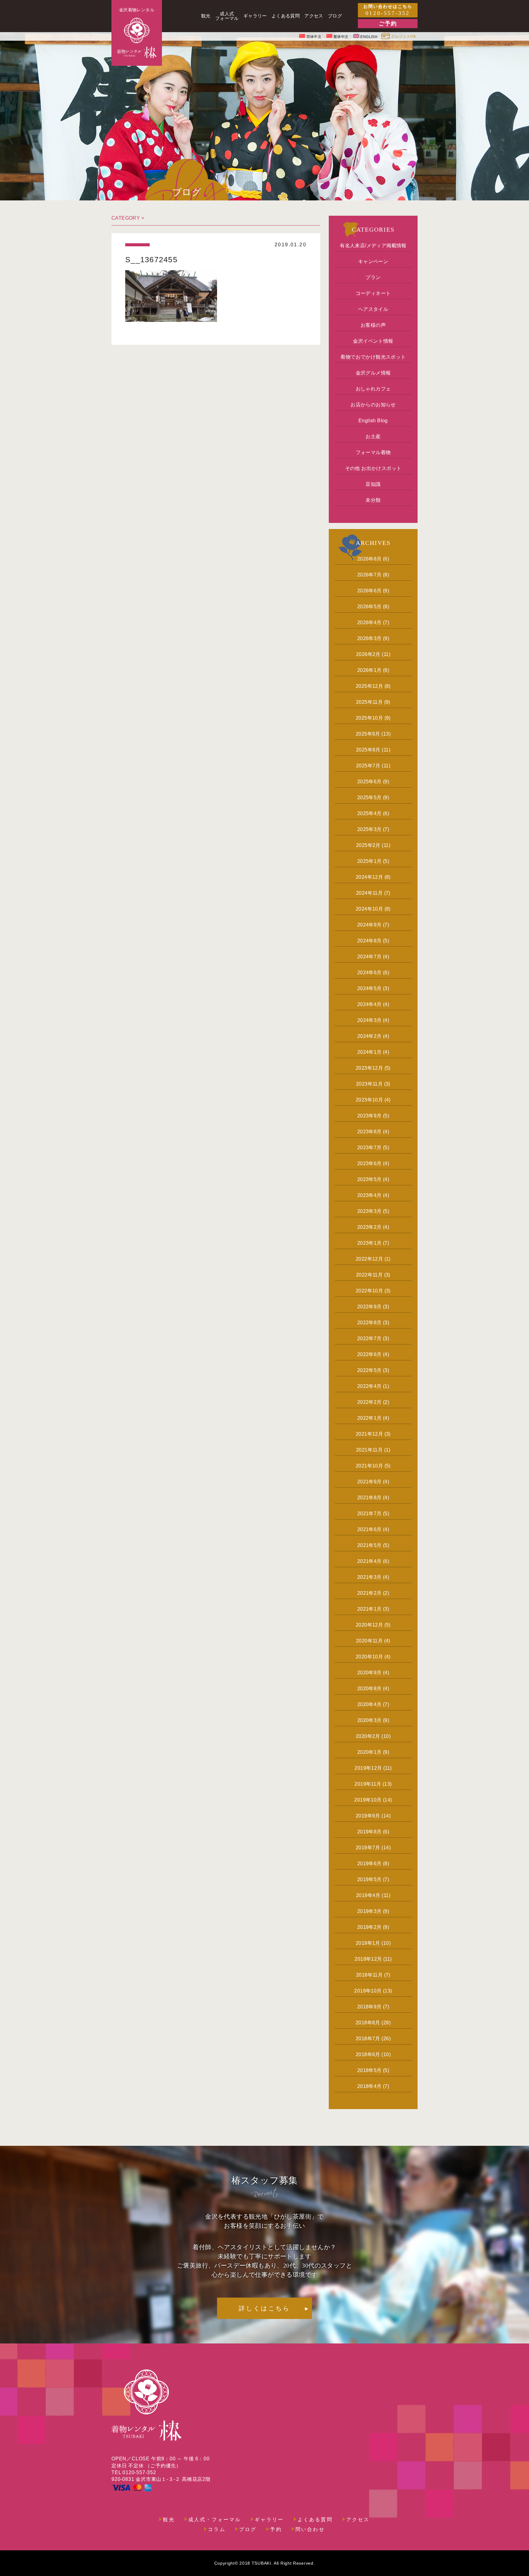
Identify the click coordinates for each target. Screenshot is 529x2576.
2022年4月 (370, 1386)
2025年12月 (369, 686)
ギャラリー (269, 2520)
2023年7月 (370, 1148)
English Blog (373, 421)
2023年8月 (370, 1132)
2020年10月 (369, 1657)
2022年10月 (369, 1291)
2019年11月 (368, 1784)
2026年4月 (370, 623)
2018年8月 (368, 2023)
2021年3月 (370, 1577)
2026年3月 (370, 638)
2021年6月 (370, 1529)
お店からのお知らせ (373, 405)
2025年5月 (370, 798)
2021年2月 (370, 1593)
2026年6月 (370, 591)
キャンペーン (373, 261)
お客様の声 (373, 325)
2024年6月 (370, 973)
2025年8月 (368, 750)
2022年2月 (370, 1402)
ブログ (248, 2529)
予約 (276, 2529)
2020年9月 (370, 1673)
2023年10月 (369, 1100)
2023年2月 (370, 1227)
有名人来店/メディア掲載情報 (373, 246)
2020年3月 (370, 1720)
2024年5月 (370, 988)
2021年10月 (369, 1466)
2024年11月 (369, 893)
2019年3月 (370, 1911)
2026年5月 (370, 607)
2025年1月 (370, 861)
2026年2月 (368, 654)
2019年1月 (368, 1943)
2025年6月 (370, 782)
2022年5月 (370, 1370)
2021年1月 (370, 1609)
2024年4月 (370, 1004)
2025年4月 (370, 813)
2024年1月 (370, 1052)
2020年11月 (369, 1641)
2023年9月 (370, 1116)
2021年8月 (370, 1498)
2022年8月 (370, 1323)
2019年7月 (368, 1848)
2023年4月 (370, 1195)
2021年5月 (370, 1545)
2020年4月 (370, 1704)
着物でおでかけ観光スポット (373, 357)
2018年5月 (370, 2070)
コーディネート (373, 293)
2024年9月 (370, 925)
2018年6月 (368, 2054)
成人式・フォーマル (215, 2520)
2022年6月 (370, 1354)
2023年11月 (369, 1084)
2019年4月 (368, 1895)
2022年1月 (370, 1418)
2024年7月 (370, 957)
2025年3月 (370, 829)
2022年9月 (370, 1307)
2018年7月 (368, 2039)
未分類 (373, 500)
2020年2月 (368, 1736)
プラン (373, 277)
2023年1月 (370, 1243)
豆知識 (373, 484)
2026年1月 (370, 670)
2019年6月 (370, 1864)
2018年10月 (368, 1991)
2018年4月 (370, 2086)
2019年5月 (370, 1879)
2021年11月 (369, 1450)
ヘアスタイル (373, 309)
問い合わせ (310, 2529)
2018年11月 (369, 1975)
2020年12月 (369, 1625)
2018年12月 (368, 1959)
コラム (217, 2529)
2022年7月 (370, 1338)
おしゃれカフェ (373, 389)
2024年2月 (370, 1036)
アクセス (358, 2520)
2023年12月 (369, 1068)
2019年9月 (368, 1816)
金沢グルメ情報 (373, 373)
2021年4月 (370, 1561)
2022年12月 (369, 1259)
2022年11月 (369, 1275)
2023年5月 (370, 1179)
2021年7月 (370, 1514)
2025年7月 (368, 766)
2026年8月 (370, 559)
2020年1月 (370, 1752)
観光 (169, 2520)
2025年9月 (368, 734)
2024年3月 (370, 1020)
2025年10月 (369, 718)
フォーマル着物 (373, 452)
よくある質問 (315, 2520)
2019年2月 (370, 1927)
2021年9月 (370, 1482)
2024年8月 (370, 941)
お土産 (373, 436)
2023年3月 (370, 1211)
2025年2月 (368, 845)
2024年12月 (369, 877)
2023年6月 (370, 1163)
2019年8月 (370, 1832)
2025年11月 (369, 702)
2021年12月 (369, 1434)
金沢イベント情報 (373, 341)
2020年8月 (370, 1689)
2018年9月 (370, 2007)
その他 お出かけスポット (373, 468)
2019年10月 (368, 1800)
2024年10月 (369, 909)
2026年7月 (370, 575)
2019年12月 (368, 1768)
